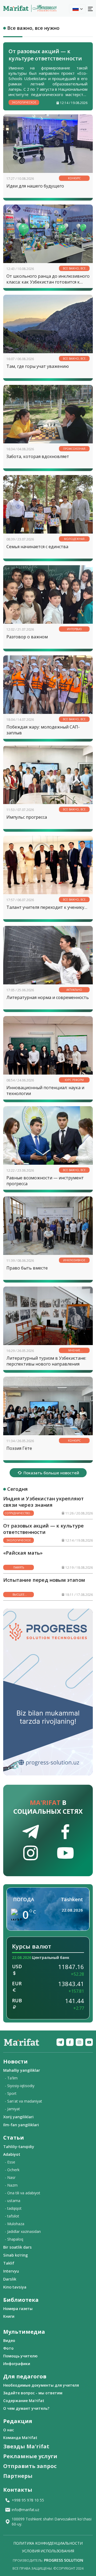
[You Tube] (89, 2042)
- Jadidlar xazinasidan (23, 2231)
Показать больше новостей (51, 1473)
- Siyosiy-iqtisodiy (20, 2086)
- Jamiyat (12, 2109)
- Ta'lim (11, 2078)
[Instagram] (79, 2042)
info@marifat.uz (25, 2510)
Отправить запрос (30, 2466)
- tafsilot (12, 2216)
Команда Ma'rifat (20, 2438)
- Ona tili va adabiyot (23, 2193)
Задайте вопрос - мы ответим (33, 2393)
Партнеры (18, 2476)
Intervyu (11, 2271)
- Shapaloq (14, 2239)
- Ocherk (12, 2170)
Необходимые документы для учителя (41, 2385)
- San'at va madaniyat (23, 2101)
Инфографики (17, 2364)
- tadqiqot (13, 2208)
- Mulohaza (15, 2224)
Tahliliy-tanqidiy (19, 2146)
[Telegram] (60, 2042)
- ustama (13, 2201)
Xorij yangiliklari (18, 2117)
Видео (9, 2340)
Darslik (10, 2279)
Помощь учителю (20, 2356)
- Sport (11, 2093)
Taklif (9, 2263)
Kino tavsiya (15, 2287)
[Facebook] (70, 2042)
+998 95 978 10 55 (28, 2500)
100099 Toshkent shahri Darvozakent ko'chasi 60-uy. (52, 2521)
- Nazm (11, 2185)
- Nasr (10, 2177)
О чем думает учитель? (26, 2408)
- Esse (10, 2162)
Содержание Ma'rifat (24, 2401)
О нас (9, 2430)
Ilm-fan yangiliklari (21, 2125)
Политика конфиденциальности (48, 2543)
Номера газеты (18, 2309)
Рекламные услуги (30, 2456)
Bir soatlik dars (17, 2247)
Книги (9, 2316)
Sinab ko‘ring (15, 2255)
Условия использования (48, 2551)
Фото (8, 2348)
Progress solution (64, 2560)
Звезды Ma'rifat (26, 2446)
